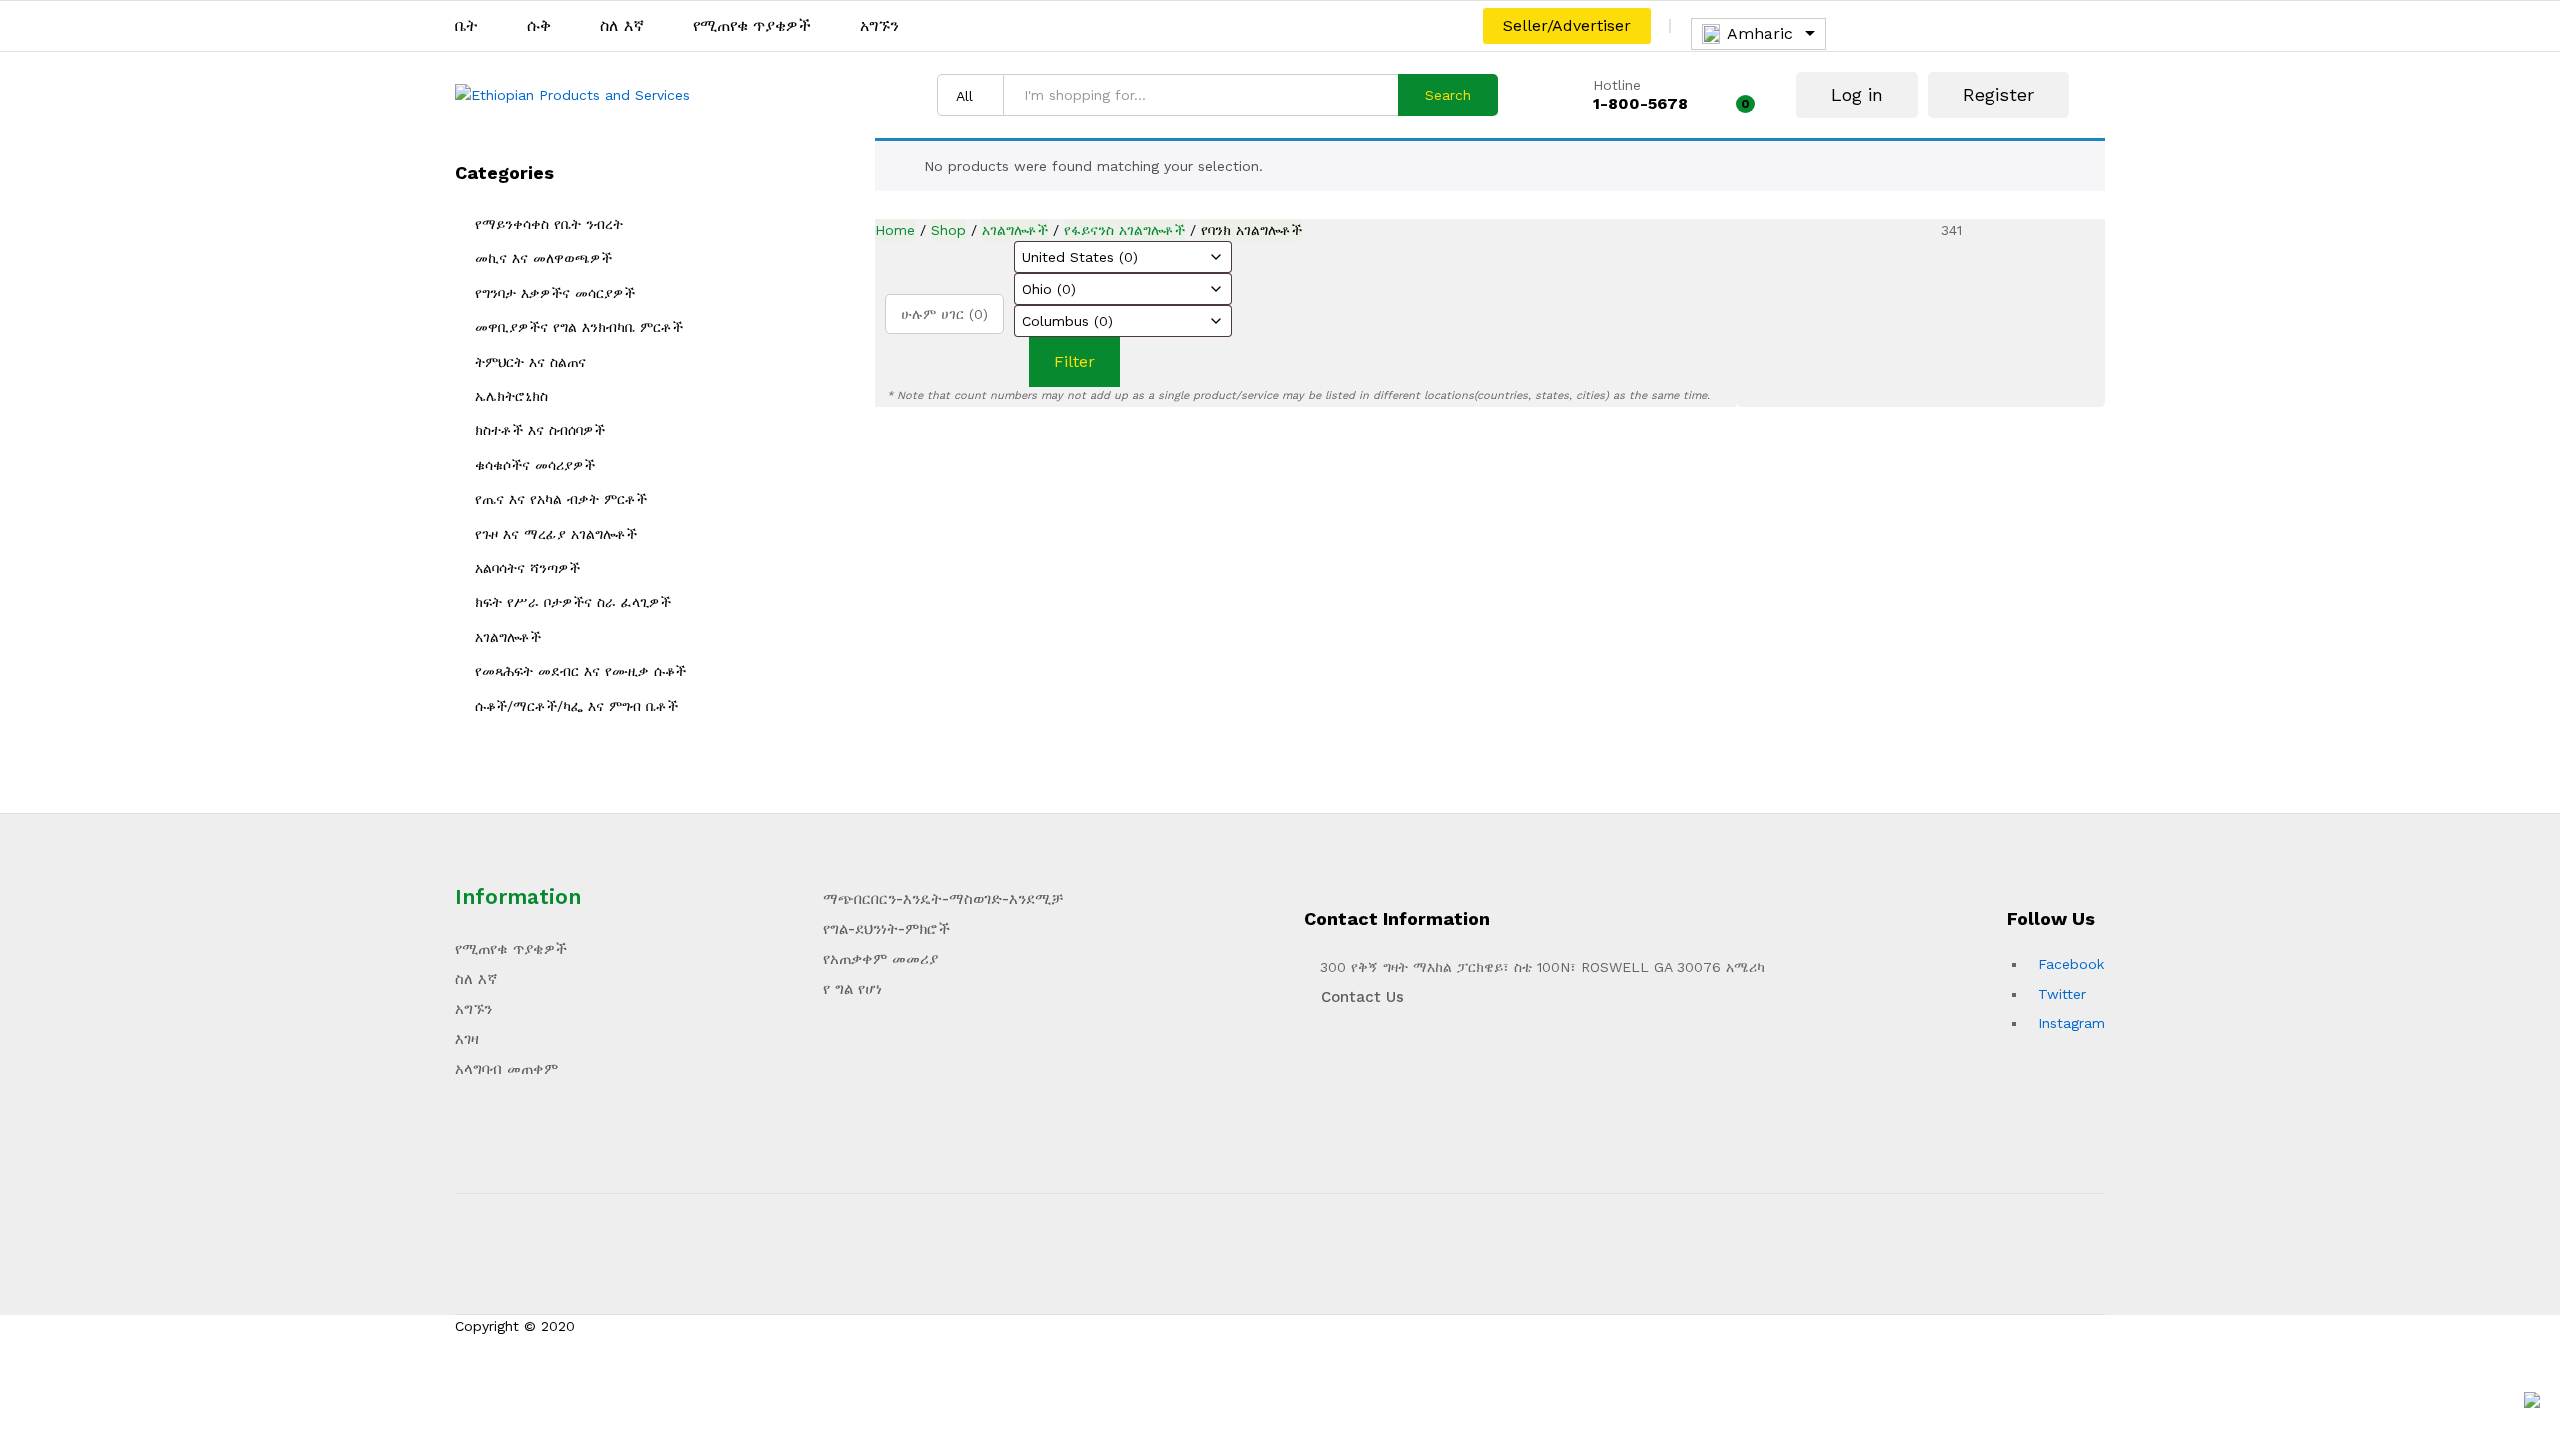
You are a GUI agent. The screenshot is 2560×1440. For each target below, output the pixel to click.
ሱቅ (539, 26)
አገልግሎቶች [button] (508, 637)
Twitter (2062, 994)
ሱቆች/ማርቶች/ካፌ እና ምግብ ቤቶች (576, 706)
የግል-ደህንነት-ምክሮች (886, 929)
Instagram (2071, 1023)
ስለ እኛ (622, 26)
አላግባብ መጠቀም (506, 1069)
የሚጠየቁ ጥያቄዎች (752, 26)
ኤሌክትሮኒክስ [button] (511, 396)
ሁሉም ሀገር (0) (944, 314)
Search (1448, 95)
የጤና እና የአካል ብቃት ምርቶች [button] (561, 499)
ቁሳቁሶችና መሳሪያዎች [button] (535, 465)
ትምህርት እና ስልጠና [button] (530, 362)
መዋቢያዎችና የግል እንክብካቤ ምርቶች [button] (579, 327)
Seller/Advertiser (1567, 25)
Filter (1074, 361)
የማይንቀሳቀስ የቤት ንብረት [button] (549, 224)
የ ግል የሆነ (852, 989)
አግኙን (879, 26)
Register (1998, 94)
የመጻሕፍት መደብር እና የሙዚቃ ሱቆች (580, 671)
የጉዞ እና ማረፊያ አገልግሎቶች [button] (556, 534)
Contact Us (1360, 997)
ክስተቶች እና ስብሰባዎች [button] (540, 430)
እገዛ (467, 1039)
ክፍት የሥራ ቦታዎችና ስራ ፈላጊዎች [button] (573, 602)
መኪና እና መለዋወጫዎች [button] (543, 258)
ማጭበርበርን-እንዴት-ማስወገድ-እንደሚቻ (943, 899)
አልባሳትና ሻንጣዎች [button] (527, 568)
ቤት (466, 26)
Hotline (1617, 85)
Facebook (2071, 964)
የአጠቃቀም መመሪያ (880, 959)
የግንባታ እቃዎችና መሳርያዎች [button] (555, 293)
